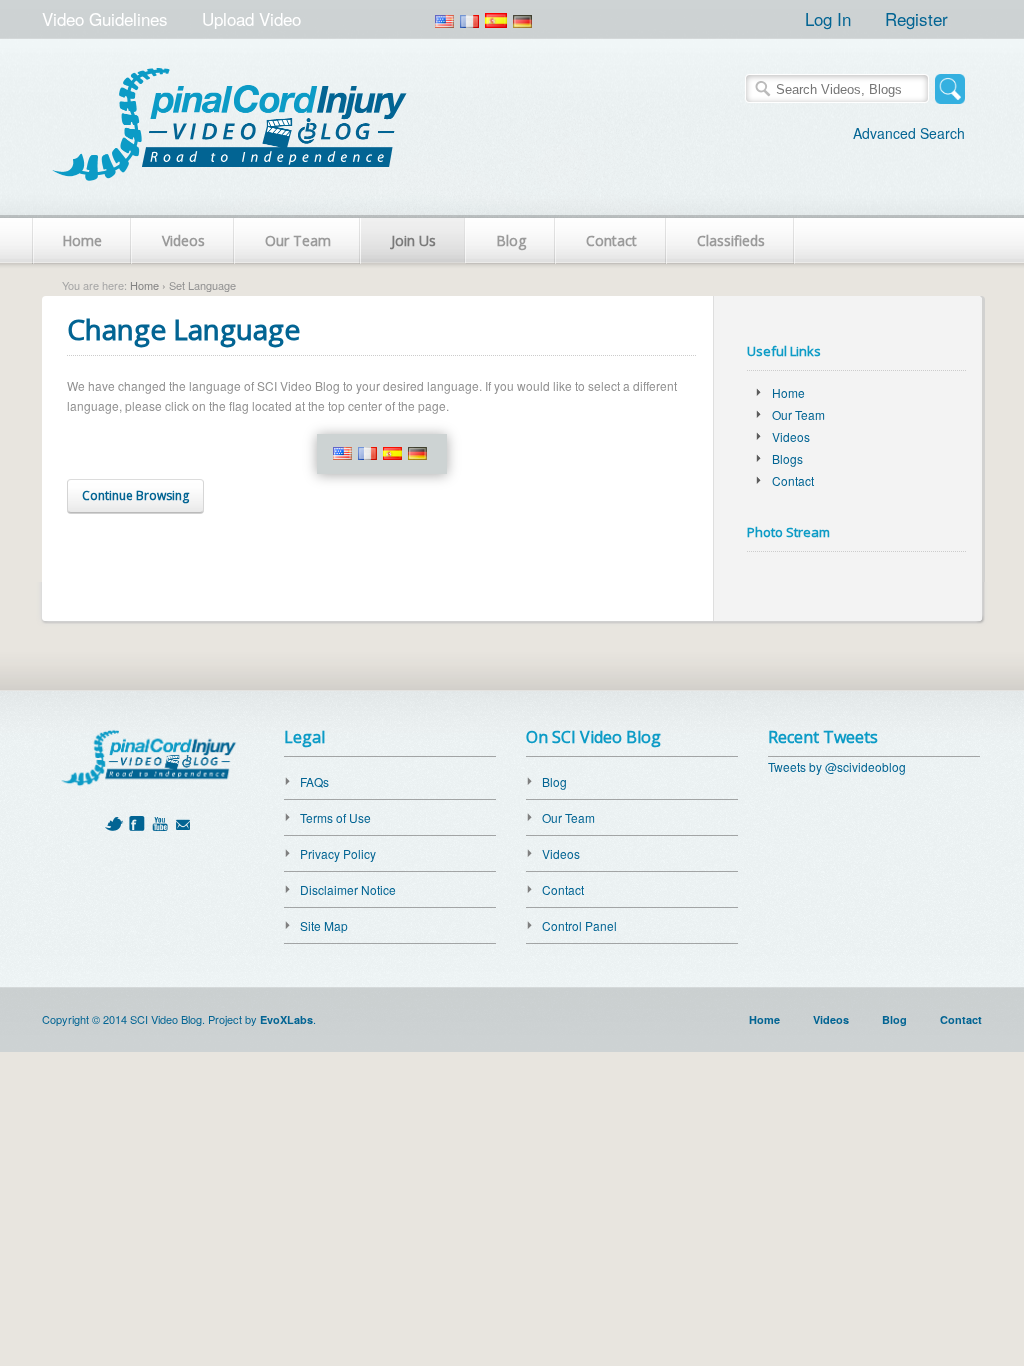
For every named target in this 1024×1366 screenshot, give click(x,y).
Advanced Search (909, 133)
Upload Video (251, 18)
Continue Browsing (135, 495)
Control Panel (579, 925)
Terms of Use (335, 817)
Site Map (324, 925)
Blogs (787, 458)
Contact (611, 240)
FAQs (314, 781)
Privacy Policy (338, 853)
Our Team (298, 240)
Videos (183, 240)
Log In (828, 18)
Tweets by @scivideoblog (837, 766)
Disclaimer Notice (348, 889)
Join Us (413, 240)
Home (82, 240)
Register (916, 18)
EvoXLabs (286, 1019)
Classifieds (731, 240)
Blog (511, 240)
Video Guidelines (105, 18)
